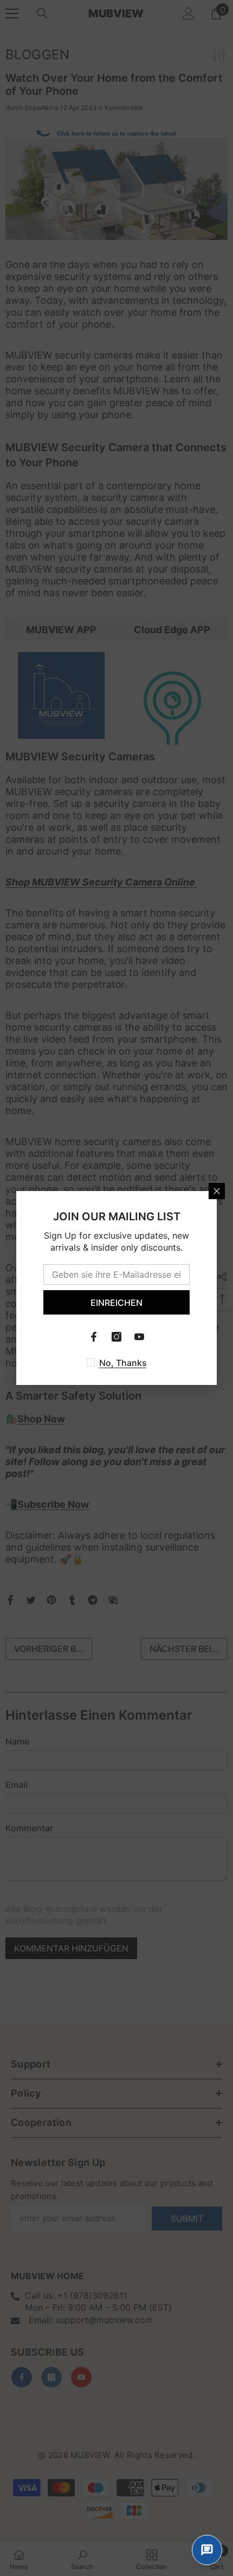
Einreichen (116, 1303)
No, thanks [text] (123, 1363)
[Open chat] (207, 2550)
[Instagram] (116, 1337)
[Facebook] (94, 1337)
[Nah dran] (217, 1191)
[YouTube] (139, 1337)
